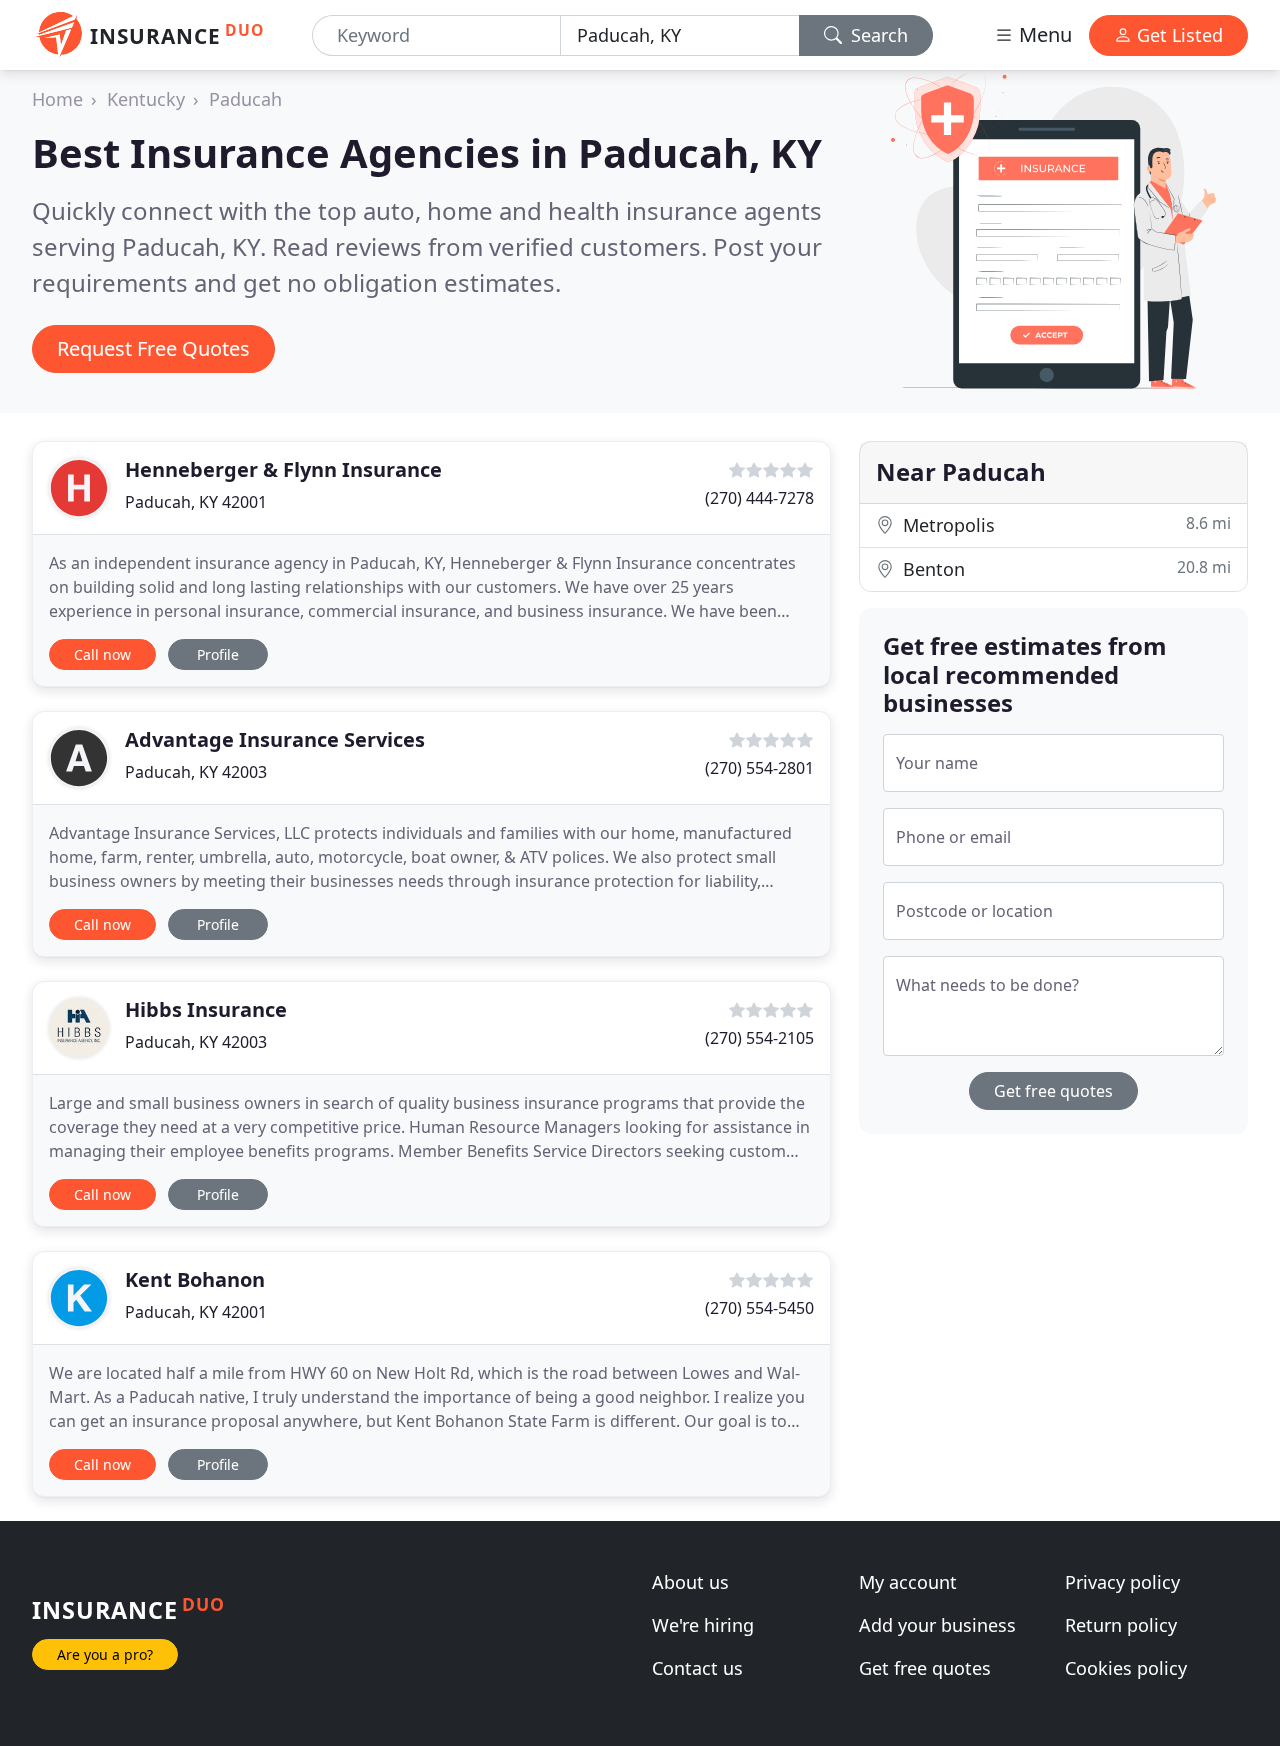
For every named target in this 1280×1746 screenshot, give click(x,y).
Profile (218, 654)
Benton (1064, 568)
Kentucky (146, 99)
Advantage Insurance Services (275, 739)
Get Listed (1177, 35)
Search (877, 35)
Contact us (697, 1668)
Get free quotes (1053, 1091)
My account (908, 1582)
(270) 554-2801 (759, 768)
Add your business (937, 1625)
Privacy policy (1122, 1582)
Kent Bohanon (195, 1279)
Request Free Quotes (153, 348)
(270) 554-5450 (759, 1308)
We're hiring (703, 1625)
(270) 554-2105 (759, 1038)
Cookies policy (1126, 1668)
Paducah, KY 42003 (196, 772)
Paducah (245, 99)
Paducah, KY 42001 (196, 502)
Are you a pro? (105, 1654)
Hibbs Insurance (206, 1009)
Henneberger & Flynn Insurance (283, 469)
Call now (102, 654)
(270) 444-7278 (759, 498)
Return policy (1121, 1625)
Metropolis (1064, 524)
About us (690, 1582)
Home (57, 99)
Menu (1043, 34)
